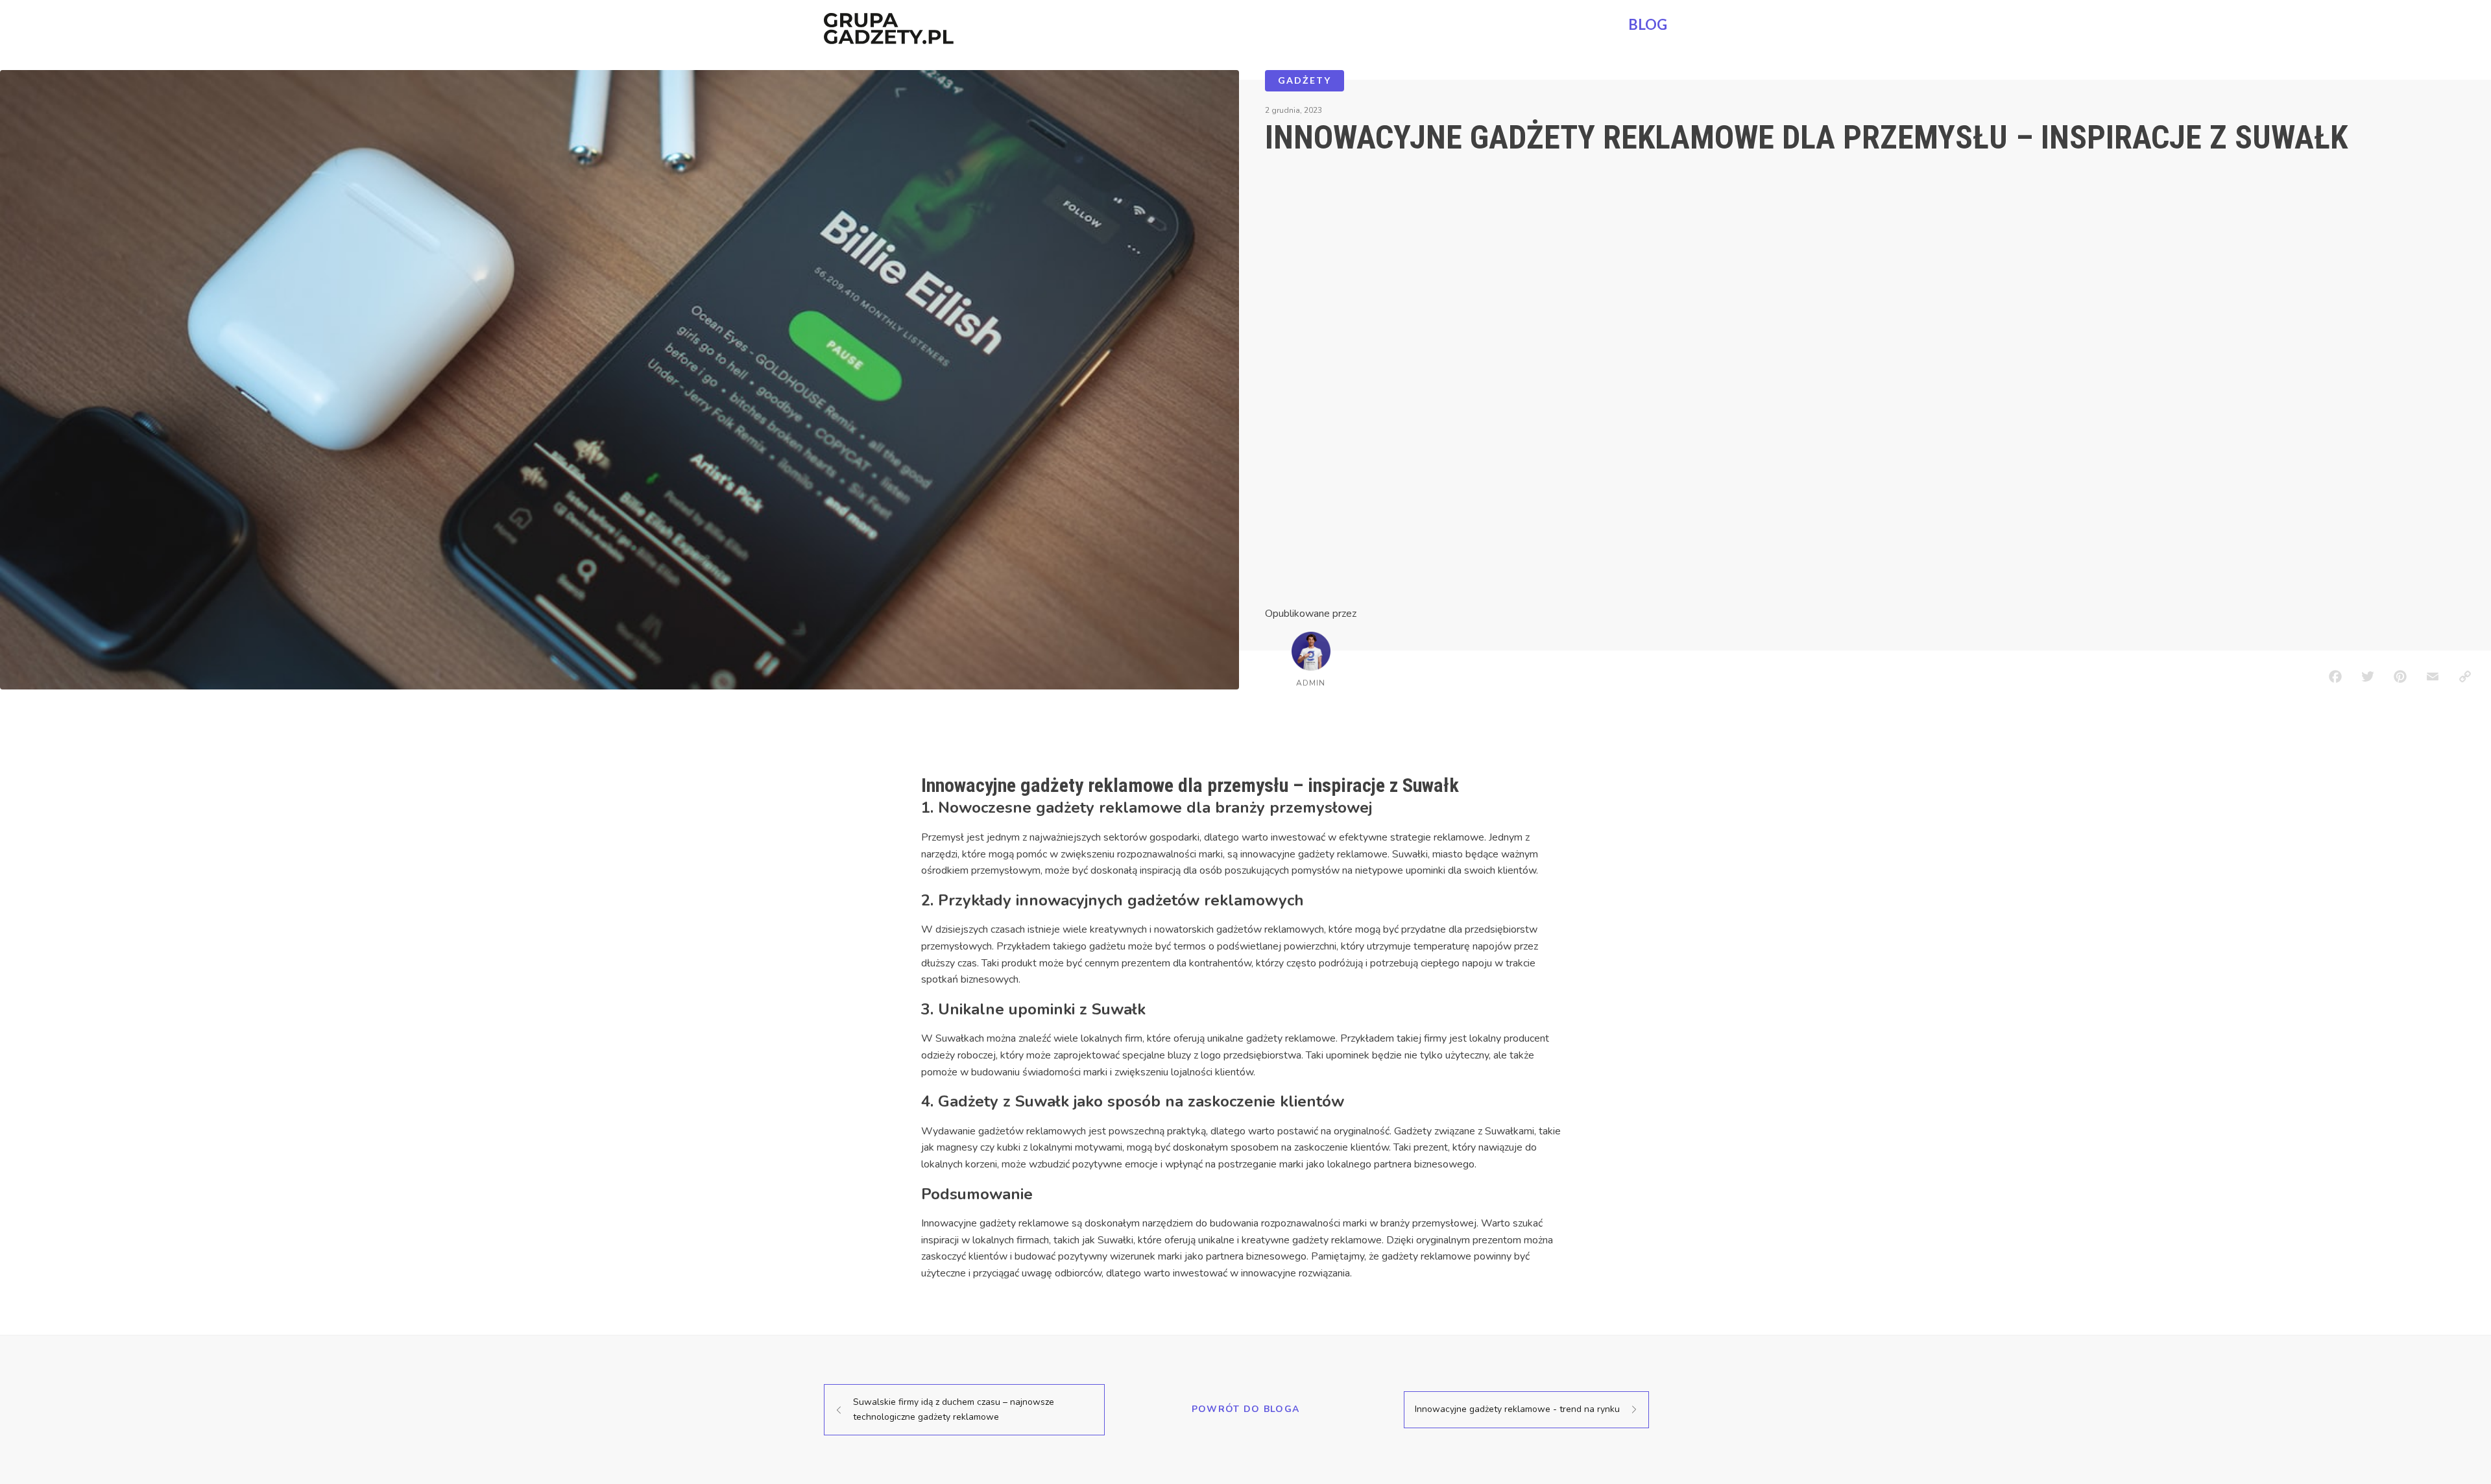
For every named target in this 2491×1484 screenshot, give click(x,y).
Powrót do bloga (1246, 1409)
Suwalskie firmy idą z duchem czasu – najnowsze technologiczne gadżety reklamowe (954, 1409)
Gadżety (1305, 80)
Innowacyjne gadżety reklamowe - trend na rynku (1517, 1409)
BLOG (1648, 24)
